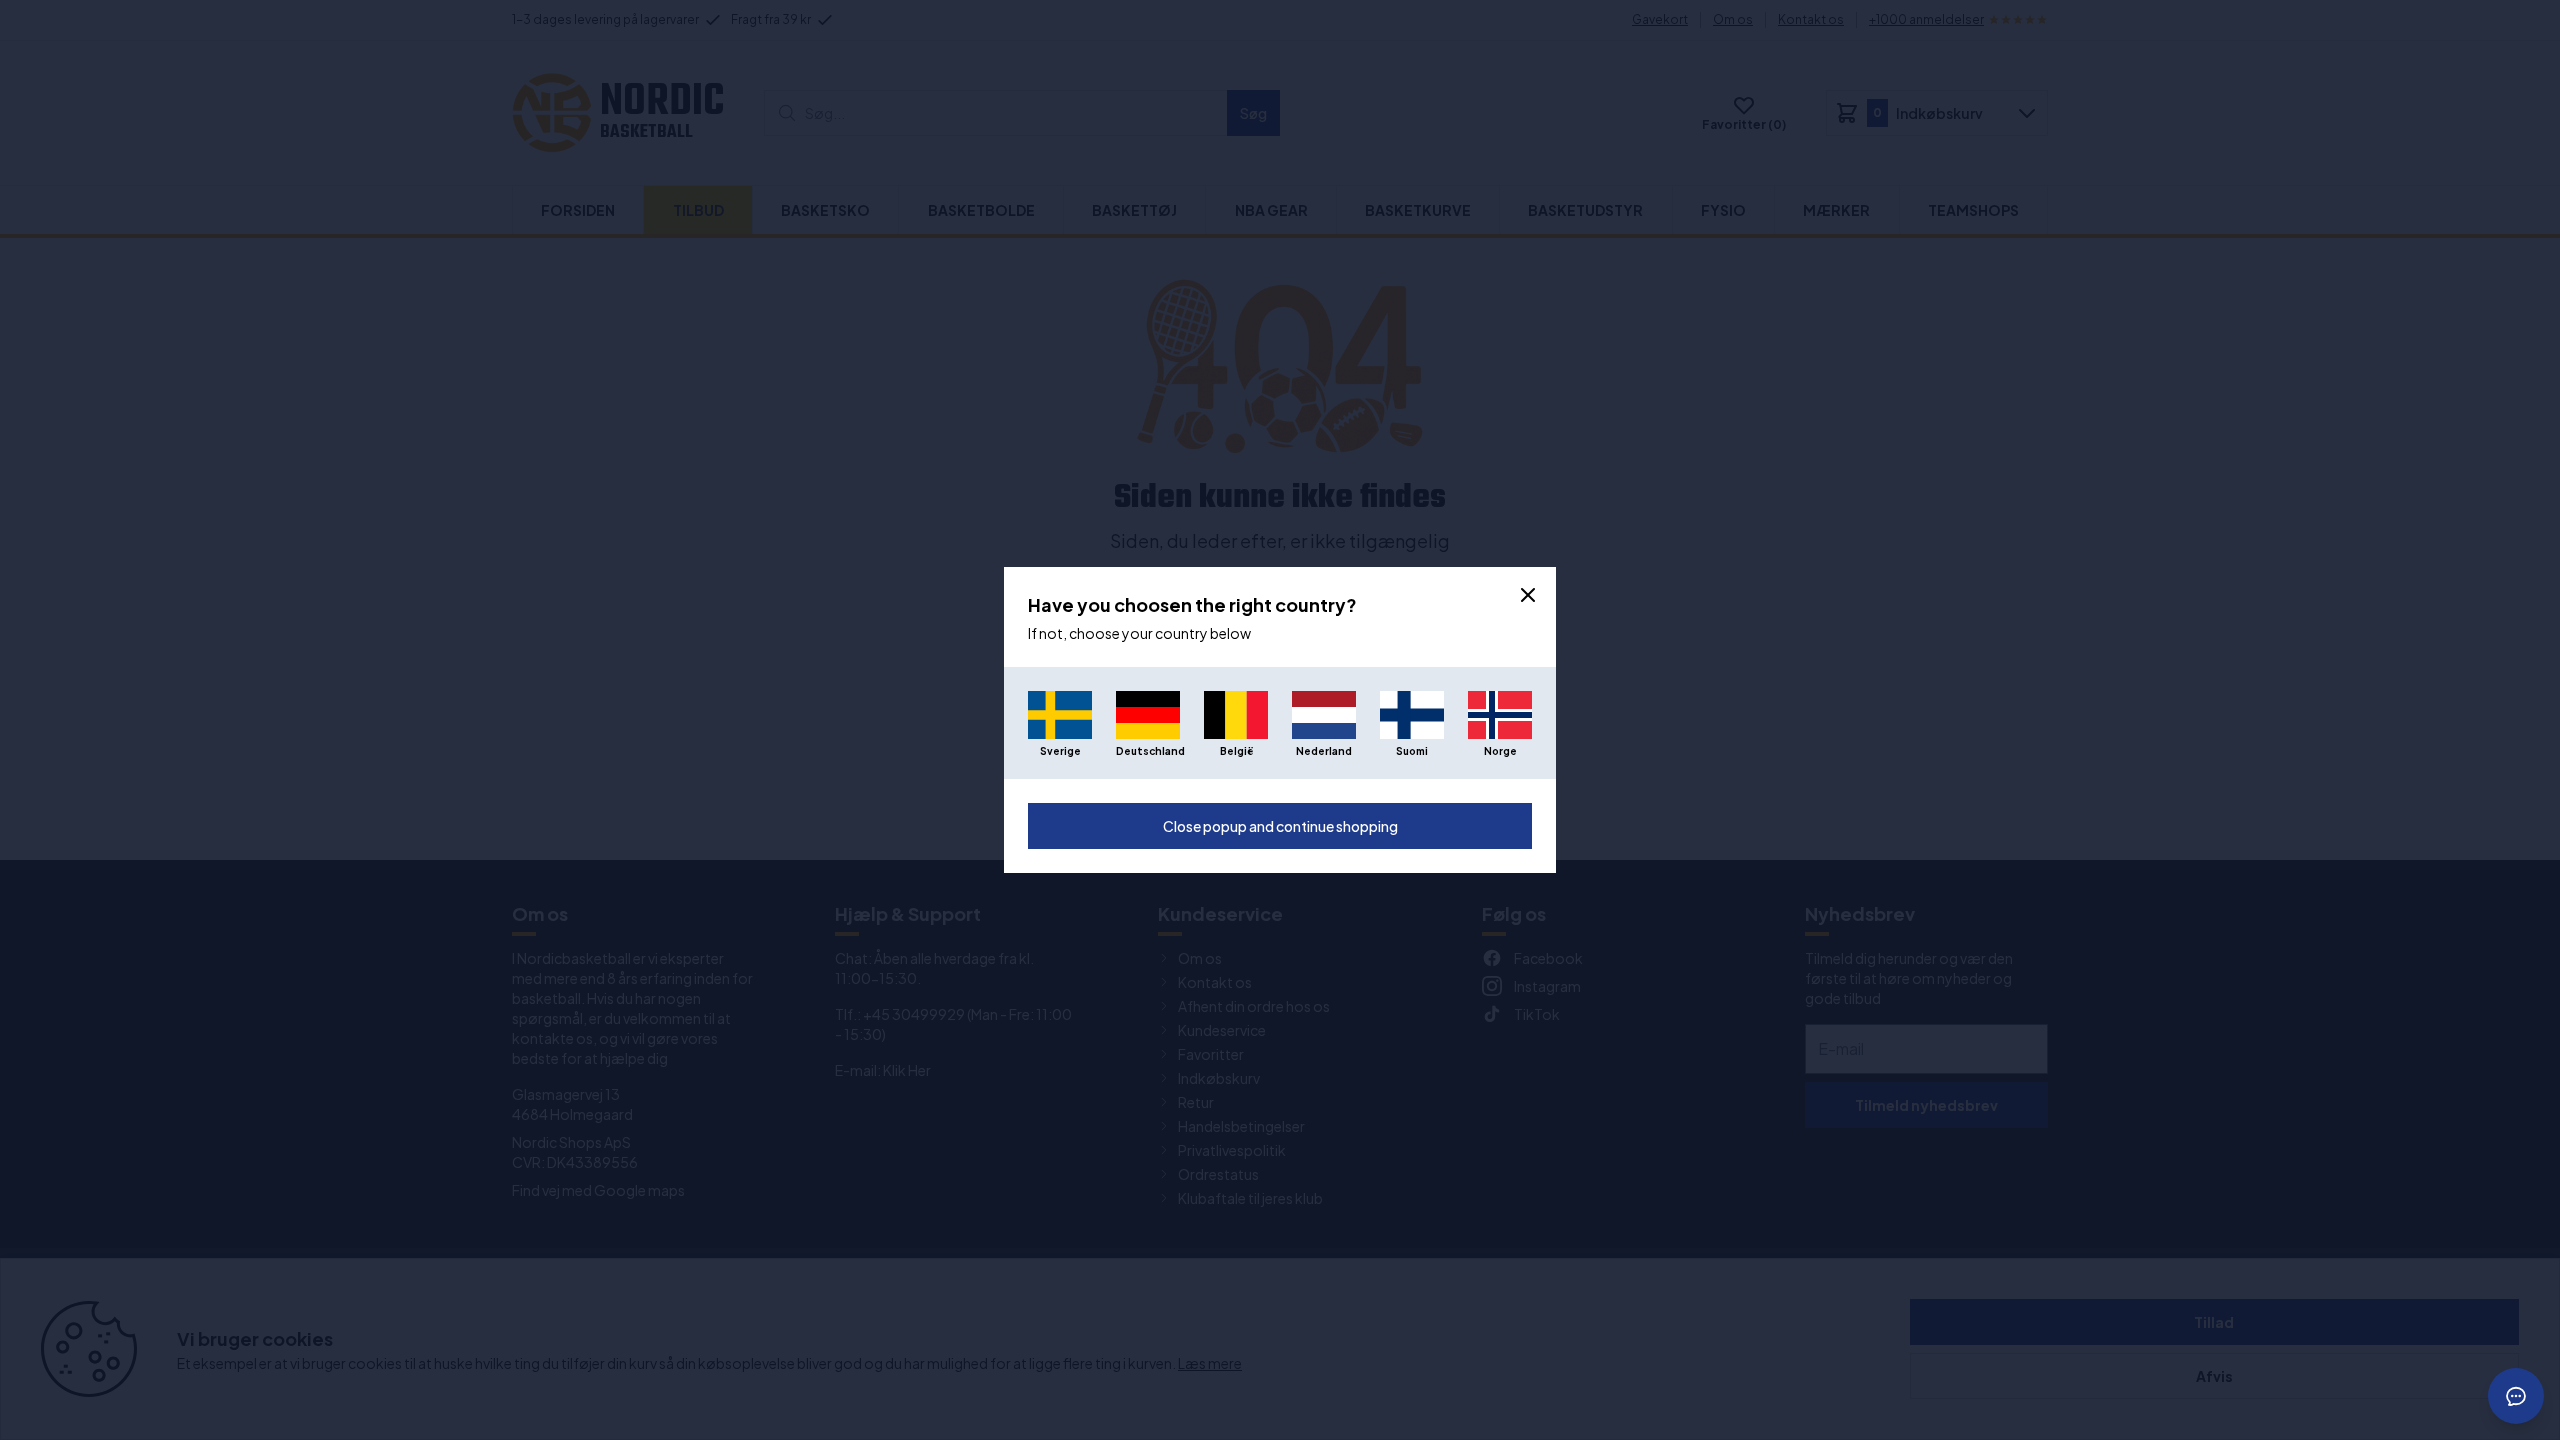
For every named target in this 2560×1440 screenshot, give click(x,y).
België (1236, 751)
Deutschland (1148, 751)
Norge (1500, 751)
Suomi (1412, 751)
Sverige (1060, 751)
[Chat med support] (2516, 1396)
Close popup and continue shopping (1280, 826)
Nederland (1324, 751)
